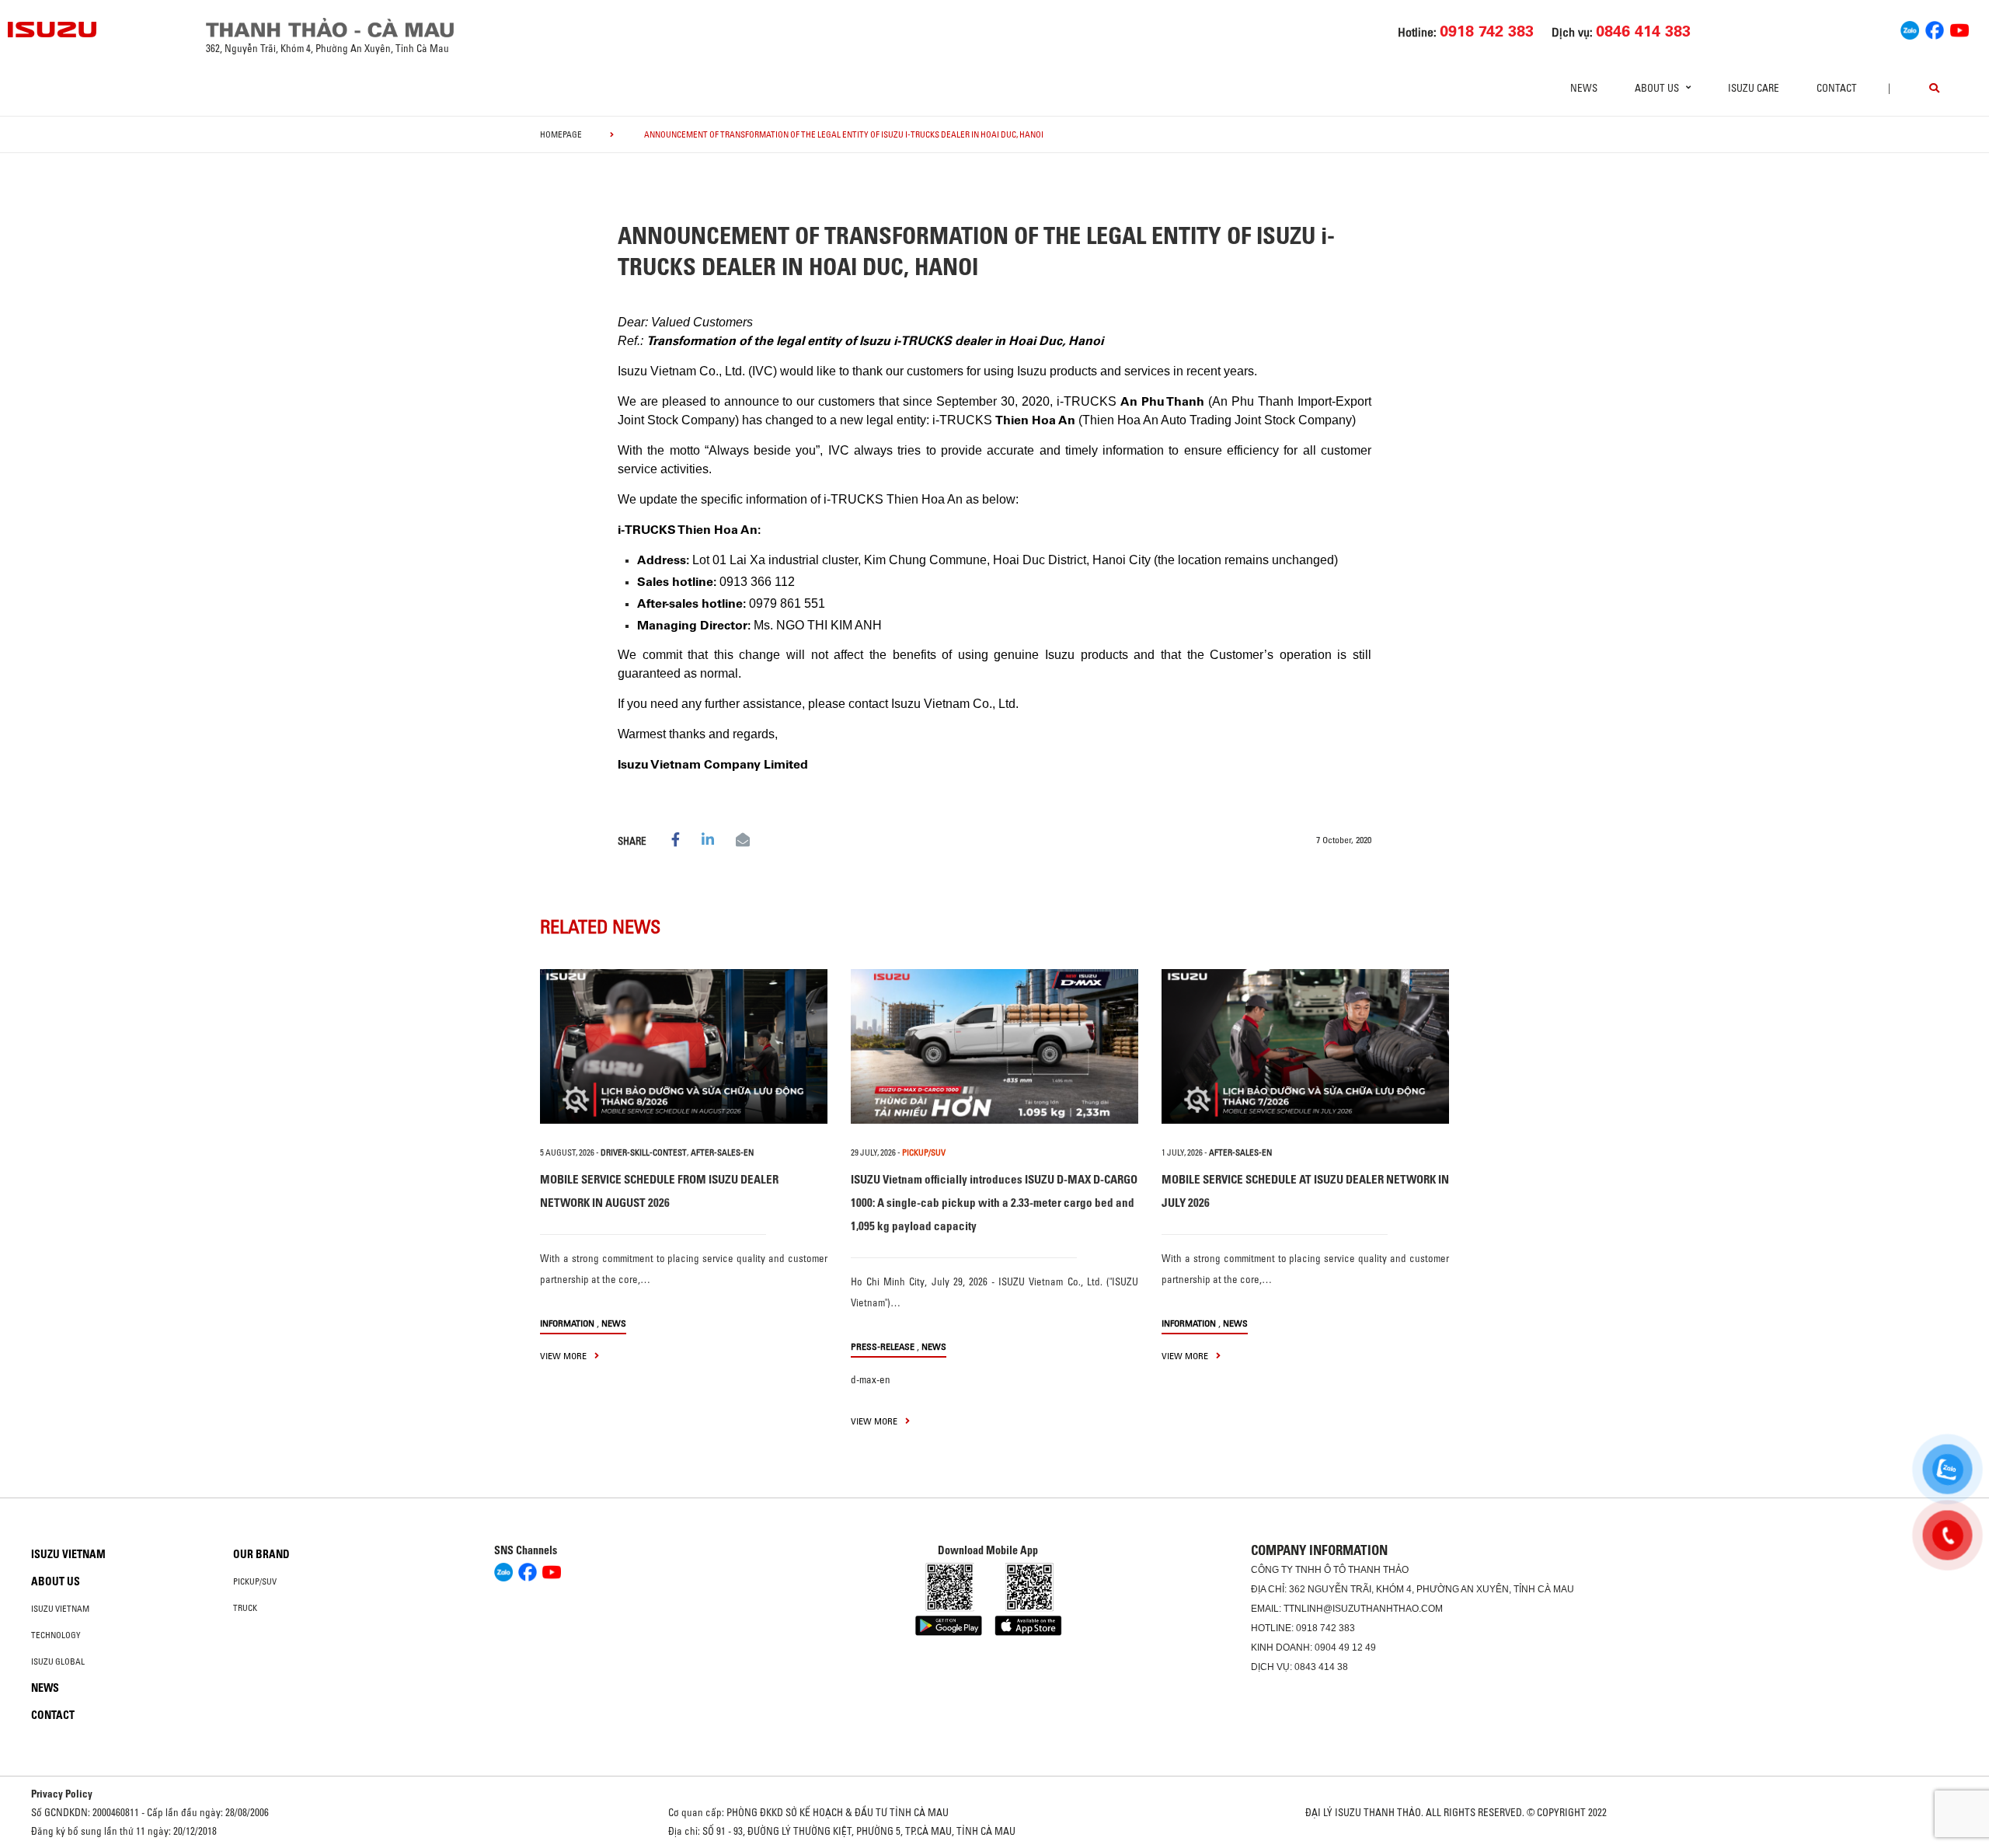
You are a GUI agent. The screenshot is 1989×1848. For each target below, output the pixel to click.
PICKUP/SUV (924, 1152)
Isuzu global (58, 1661)
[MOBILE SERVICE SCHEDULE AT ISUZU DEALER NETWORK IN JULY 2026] (1305, 1046)
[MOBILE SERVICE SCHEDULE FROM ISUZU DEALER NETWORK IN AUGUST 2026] (684, 1046)
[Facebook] (1935, 28)
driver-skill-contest (644, 1152)
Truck (245, 1608)
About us (56, 1581)
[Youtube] (1959, 28)
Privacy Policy (62, 1794)
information (567, 1323)
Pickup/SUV (255, 1581)
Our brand (261, 1554)
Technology (56, 1635)
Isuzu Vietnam (68, 1554)
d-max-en (871, 1379)
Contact (1837, 88)
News (1584, 88)
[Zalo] (1910, 28)
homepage (561, 134)
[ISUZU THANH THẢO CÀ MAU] (53, 30)
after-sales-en (722, 1152)
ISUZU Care (1754, 88)
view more (564, 1356)
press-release (883, 1346)
